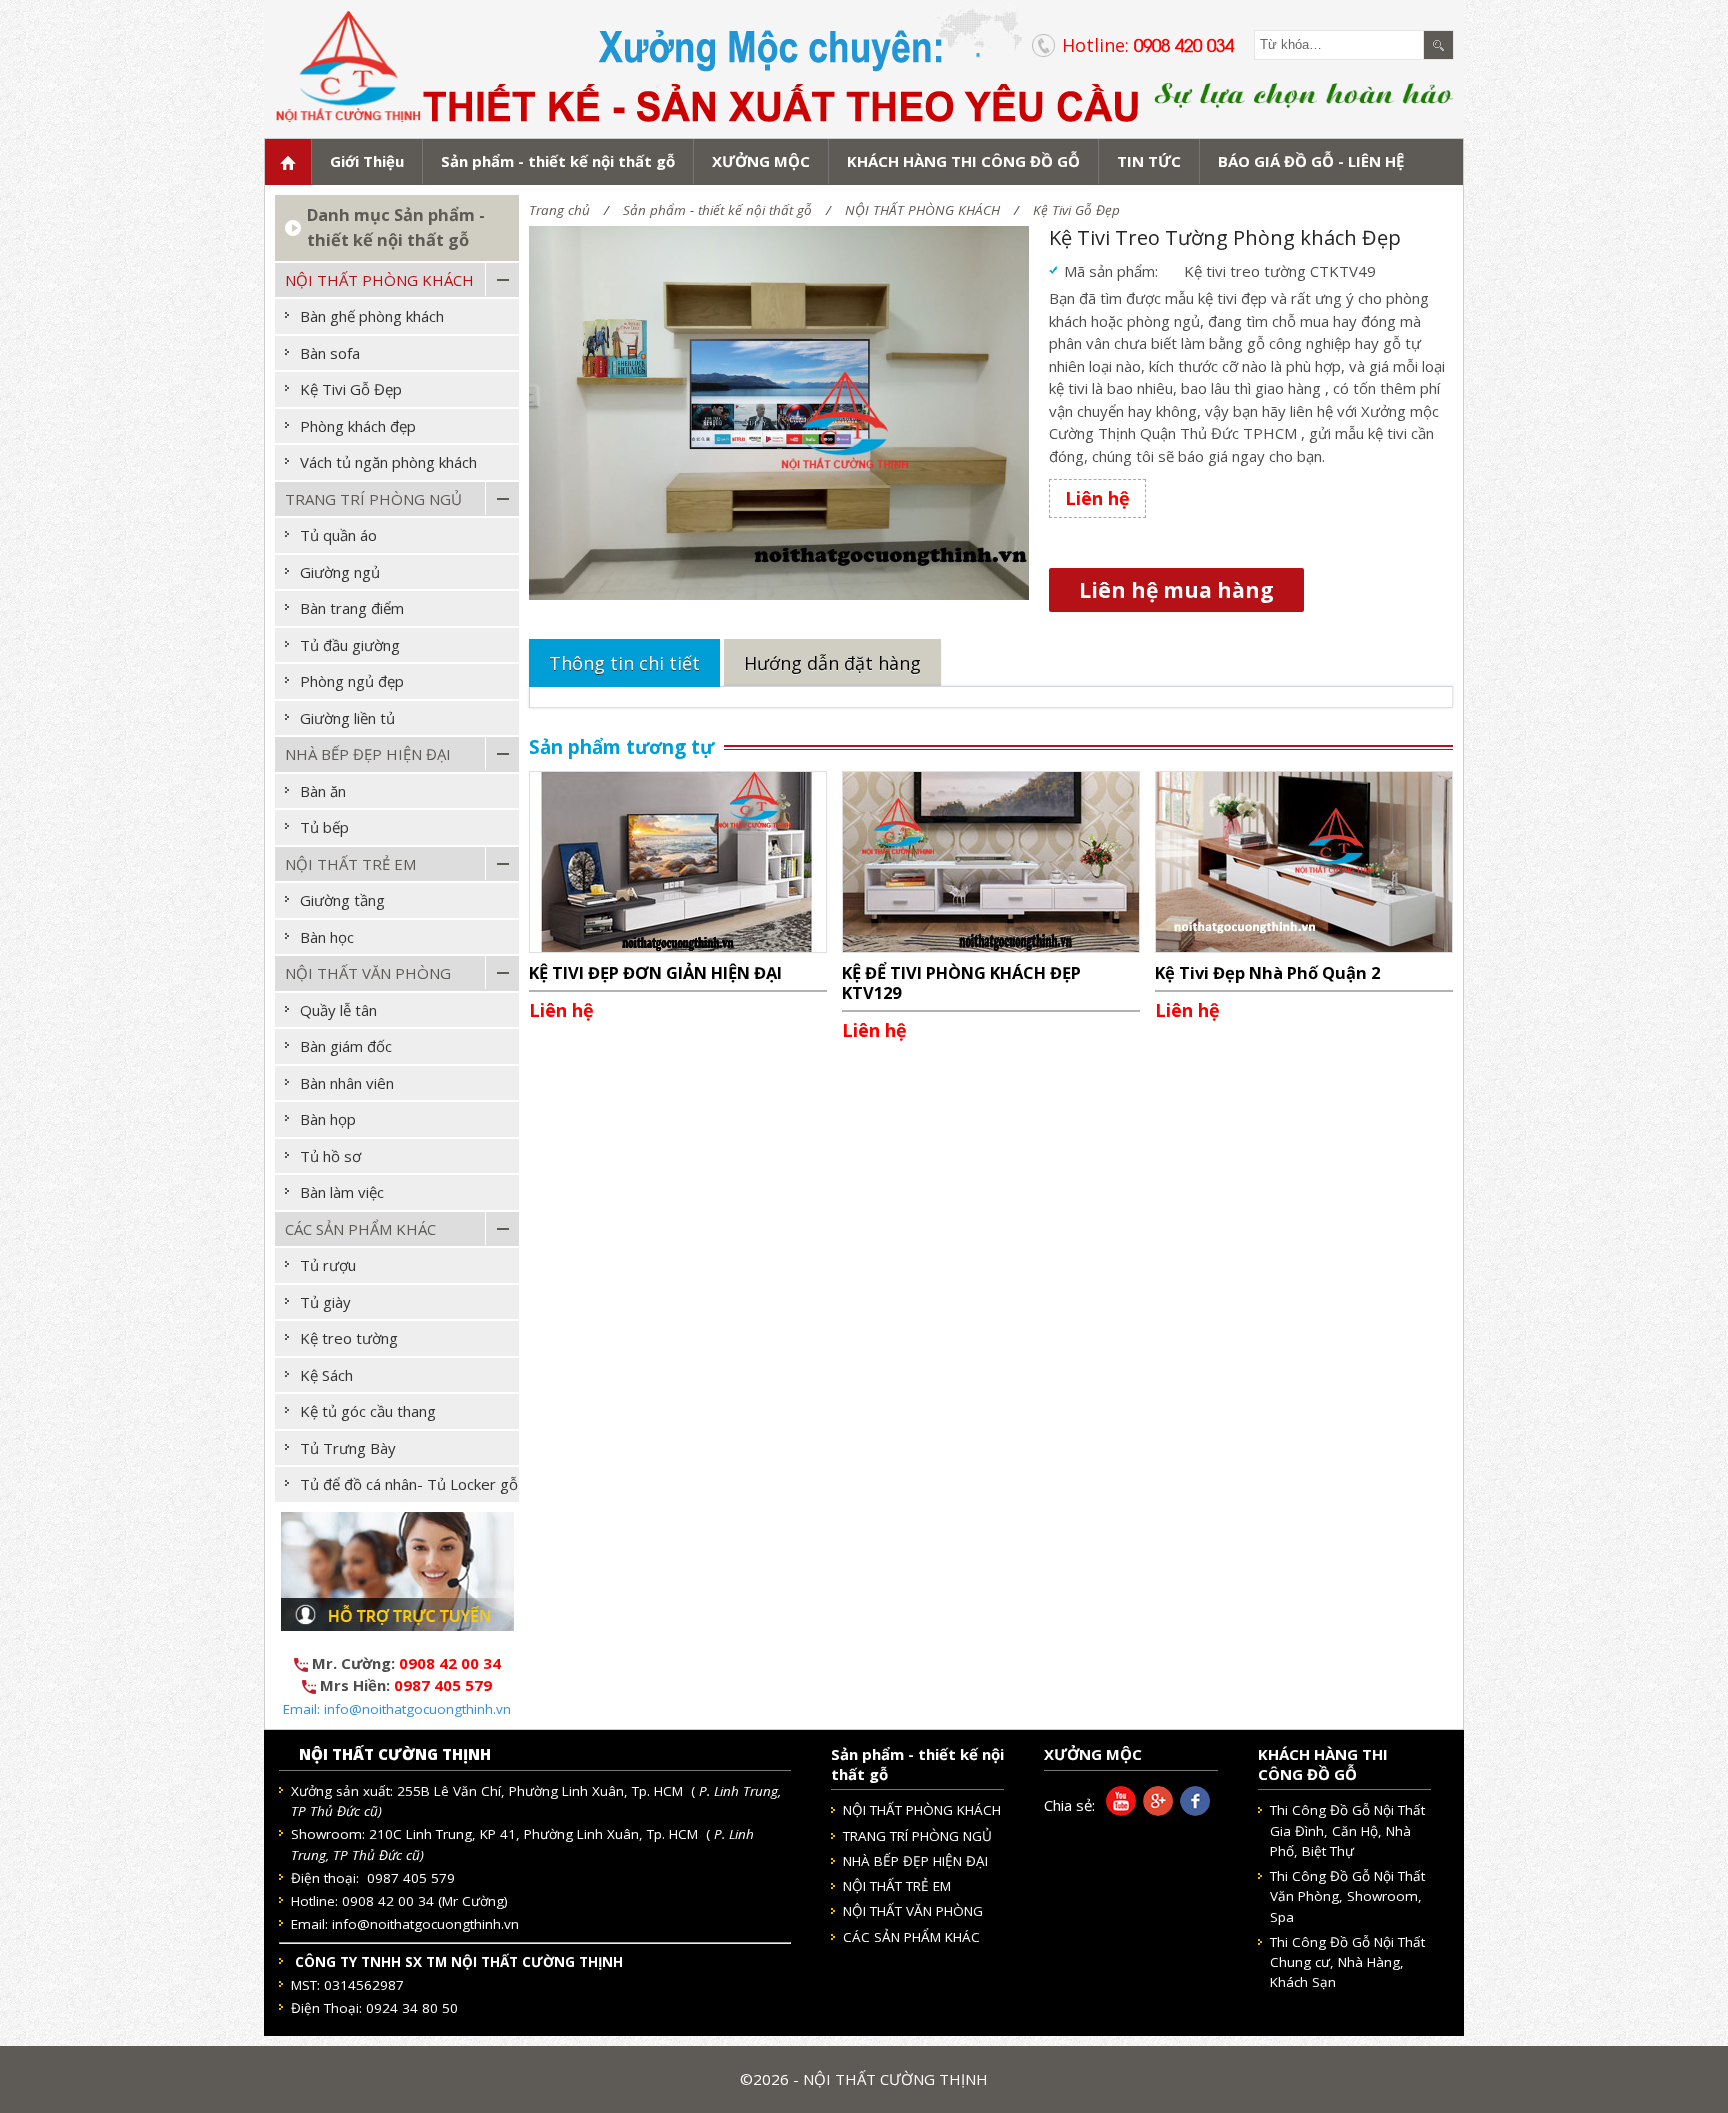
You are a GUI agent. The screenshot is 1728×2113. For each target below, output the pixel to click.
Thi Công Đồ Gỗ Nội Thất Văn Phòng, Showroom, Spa (1347, 1896)
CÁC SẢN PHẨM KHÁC (360, 1229)
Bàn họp (328, 1119)
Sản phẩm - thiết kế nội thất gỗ (717, 210)
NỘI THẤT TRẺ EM (350, 864)
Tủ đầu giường (350, 645)
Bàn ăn (323, 791)
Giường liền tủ (347, 718)
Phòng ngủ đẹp (352, 681)
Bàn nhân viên (347, 1083)
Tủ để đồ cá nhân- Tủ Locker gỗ (409, 1484)
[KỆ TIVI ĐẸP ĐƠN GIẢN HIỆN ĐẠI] (678, 860)
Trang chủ (559, 210)
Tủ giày (325, 1302)
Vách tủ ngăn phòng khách (388, 462)
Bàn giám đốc (346, 1046)
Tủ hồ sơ (330, 1156)
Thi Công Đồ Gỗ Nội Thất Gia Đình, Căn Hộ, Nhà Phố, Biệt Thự (1347, 1830)
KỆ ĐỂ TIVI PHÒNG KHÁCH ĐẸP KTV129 (961, 982)
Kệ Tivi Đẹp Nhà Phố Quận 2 (1267, 972)
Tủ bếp (324, 827)
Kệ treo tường (349, 1338)
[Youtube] (1117, 1810)
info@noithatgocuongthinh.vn (425, 1924)
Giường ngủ (340, 572)
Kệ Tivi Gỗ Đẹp (1076, 210)
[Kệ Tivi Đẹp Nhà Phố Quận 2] (1304, 860)
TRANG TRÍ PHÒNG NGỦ (373, 499)
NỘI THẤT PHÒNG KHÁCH (922, 210)
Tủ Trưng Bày (348, 1448)
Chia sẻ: (1069, 1805)
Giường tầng (342, 900)
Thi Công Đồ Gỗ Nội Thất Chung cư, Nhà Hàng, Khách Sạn (1347, 1962)
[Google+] (1154, 1810)
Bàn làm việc (342, 1192)
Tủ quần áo (338, 535)
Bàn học (327, 937)
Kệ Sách (326, 1375)
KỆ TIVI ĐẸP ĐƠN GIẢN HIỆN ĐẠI (655, 972)
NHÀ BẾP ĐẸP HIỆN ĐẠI (368, 754)
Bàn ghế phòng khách (372, 316)
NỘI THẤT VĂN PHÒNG (368, 973)
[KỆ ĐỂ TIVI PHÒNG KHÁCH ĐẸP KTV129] (991, 860)
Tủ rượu (328, 1265)
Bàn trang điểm (352, 608)
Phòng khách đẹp (358, 426)
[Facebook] (1191, 1810)
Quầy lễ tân (338, 1010)
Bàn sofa (330, 353)
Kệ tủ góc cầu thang (368, 1411)
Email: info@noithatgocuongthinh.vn (397, 1709)
